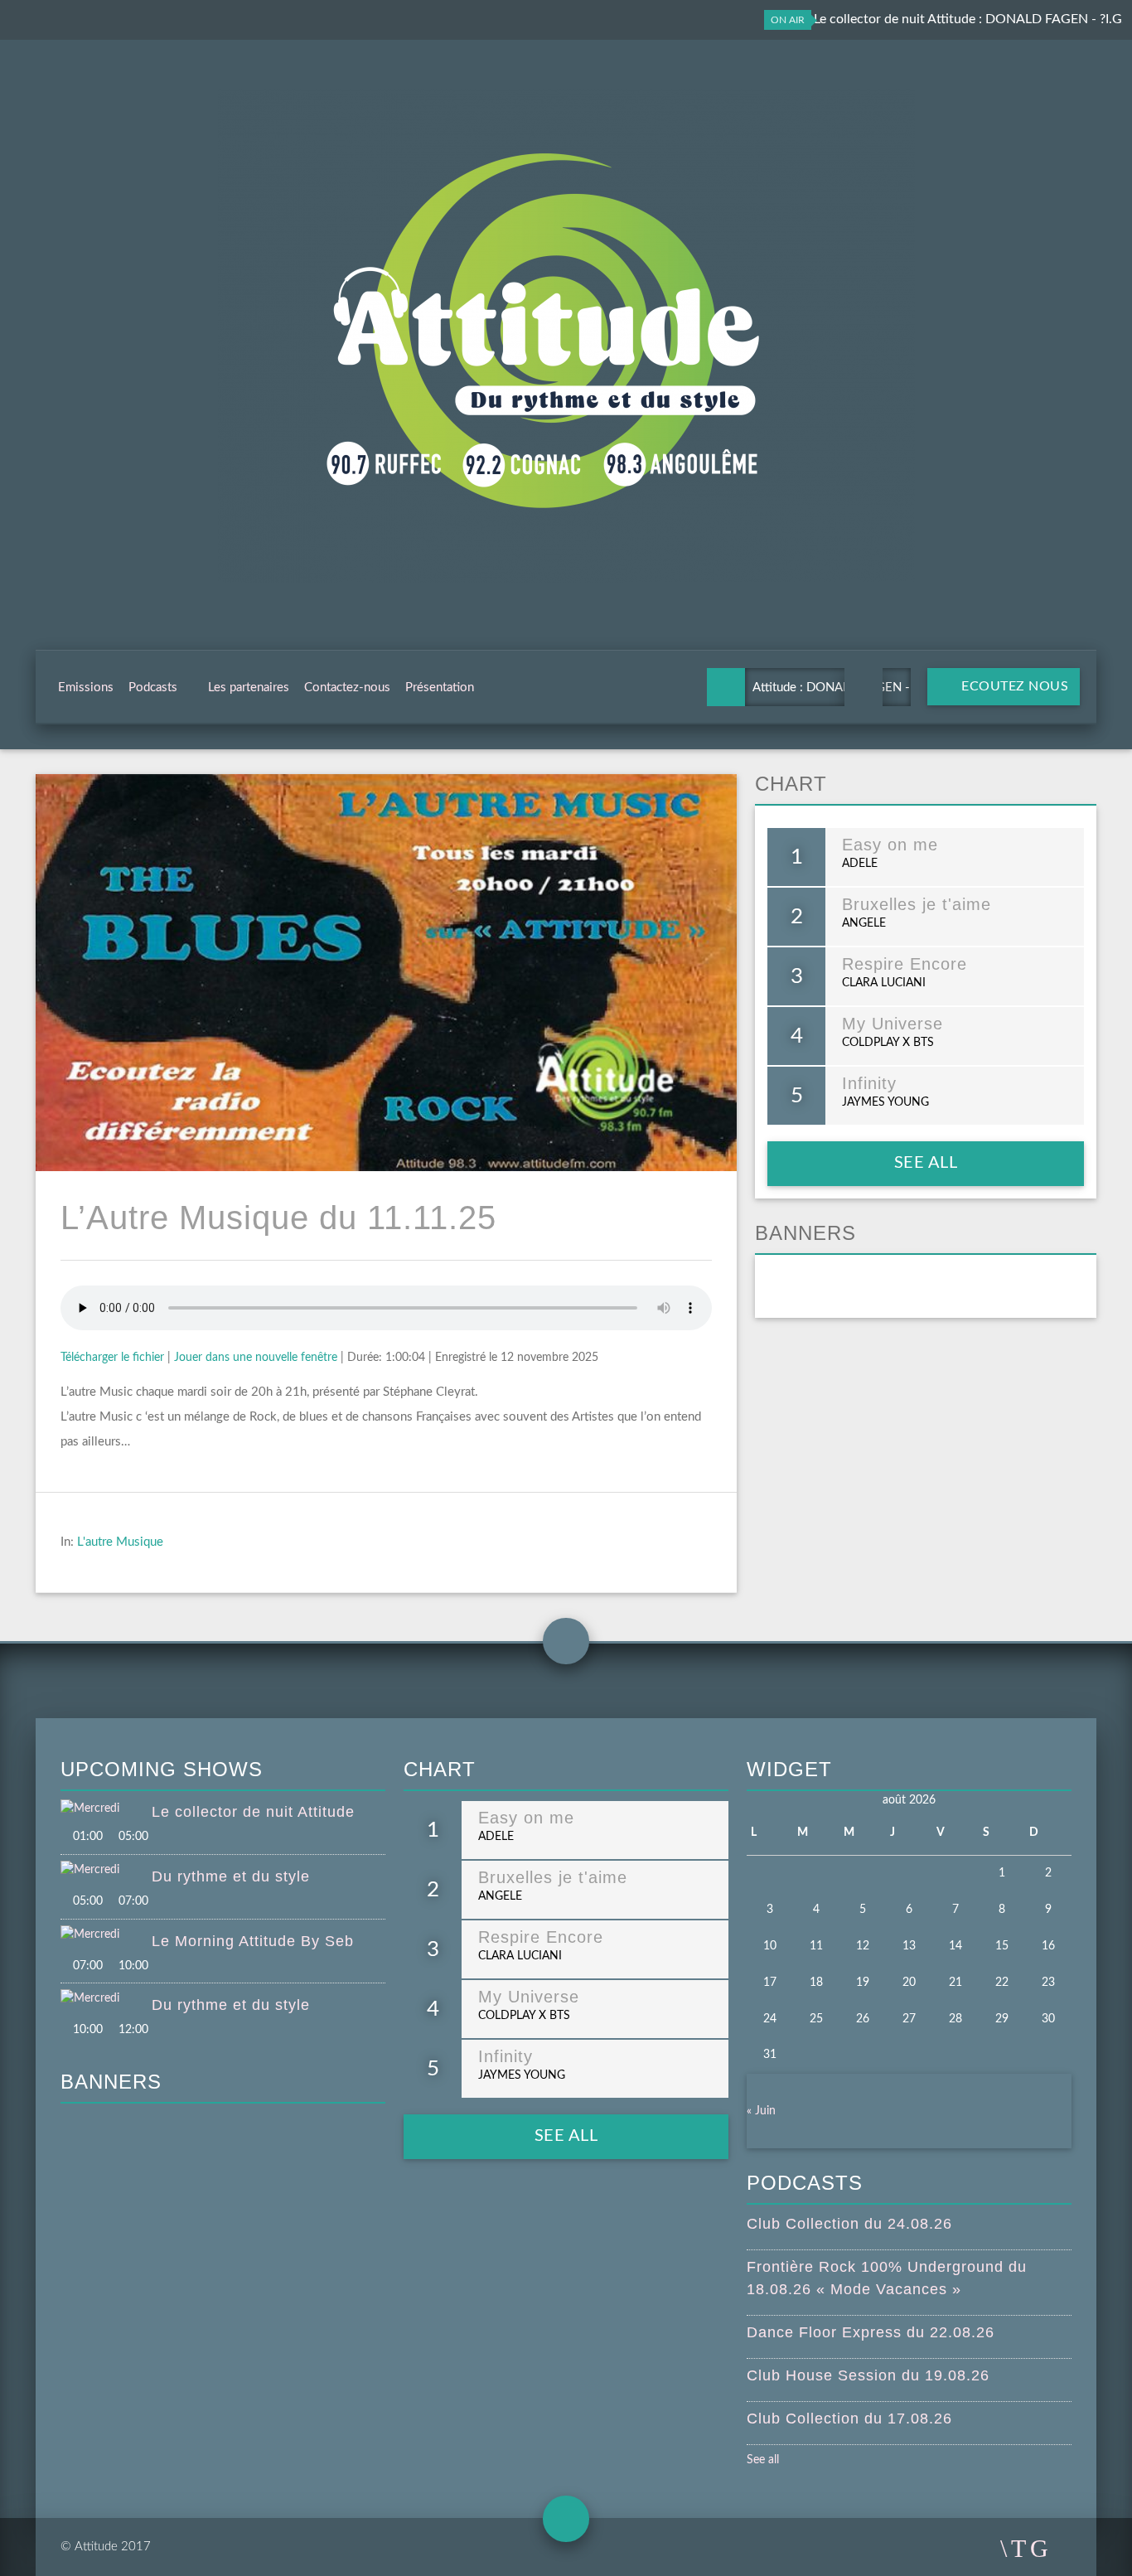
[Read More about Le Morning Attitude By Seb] (106, 1935)
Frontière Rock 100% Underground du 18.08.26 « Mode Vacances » (887, 2278)
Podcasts (153, 688)
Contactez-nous (347, 688)
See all (926, 1163)
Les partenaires (249, 688)
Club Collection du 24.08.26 (849, 2224)
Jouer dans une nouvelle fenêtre (256, 1358)
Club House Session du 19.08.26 (868, 2375)
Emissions (86, 688)
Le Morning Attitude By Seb (253, 1941)
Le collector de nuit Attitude (253, 1812)
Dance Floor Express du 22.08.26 (871, 2332)
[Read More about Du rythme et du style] (106, 1871)
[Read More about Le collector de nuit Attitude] (106, 1809)
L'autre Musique (120, 1542)
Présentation (440, 688)
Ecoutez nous (1013, 686)
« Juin (761, 2111)
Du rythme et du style (231, 1876)
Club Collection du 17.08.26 (849, 2419)
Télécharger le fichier (112, 1358)
